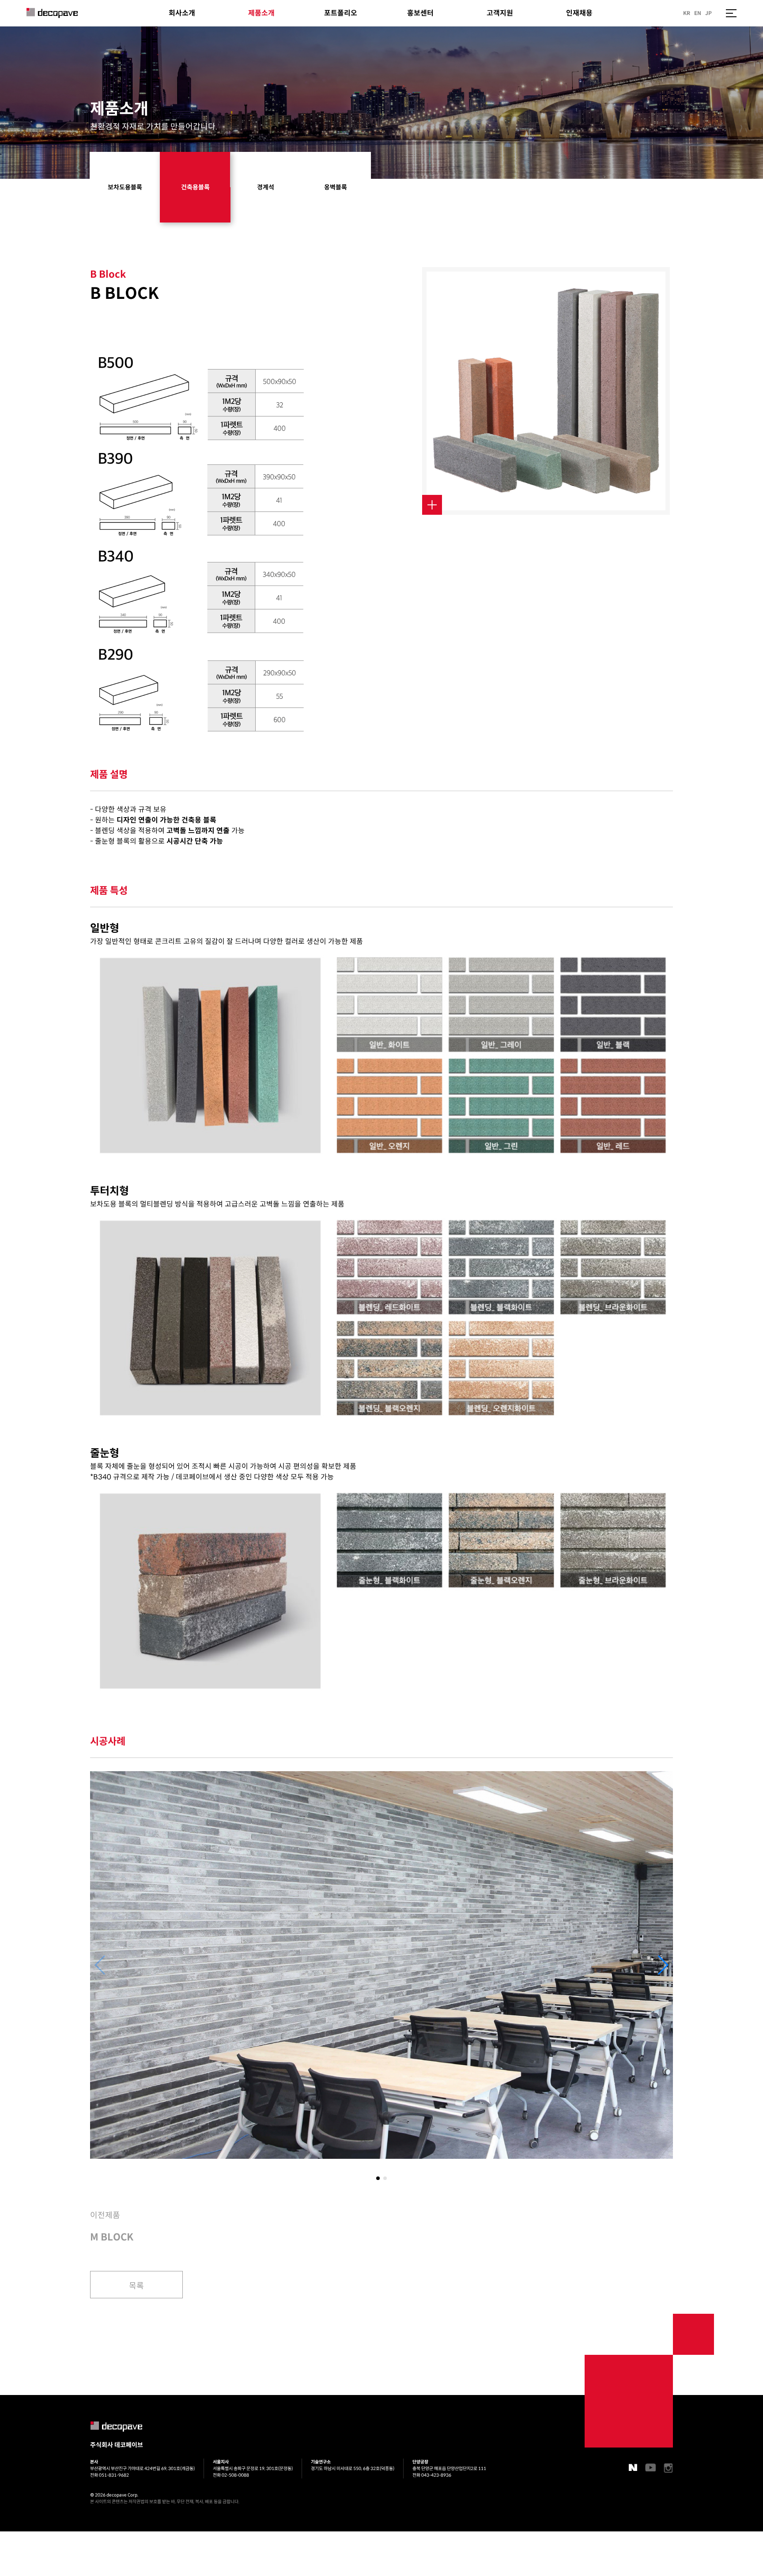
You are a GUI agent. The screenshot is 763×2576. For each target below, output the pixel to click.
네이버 (633, 2467)
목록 (136, 2286)
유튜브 (650, 2467)
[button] (663, 1965)
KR (687, 13)
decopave (52, 13)
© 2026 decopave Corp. (114, 2495)
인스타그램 (669, 2468)
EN (698, 13)
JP (708, 13)
